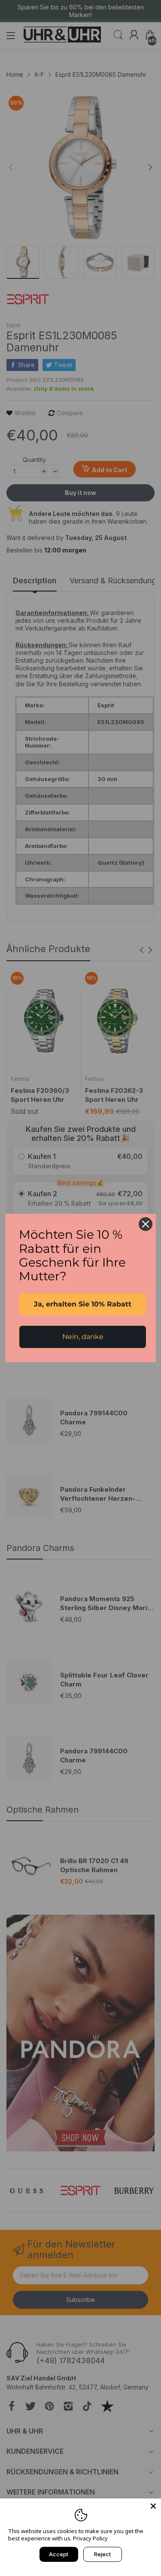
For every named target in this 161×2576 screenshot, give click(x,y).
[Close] (153, 2506)
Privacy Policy (90, 2538)
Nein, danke (83, 1337)
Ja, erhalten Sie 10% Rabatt (83, 1304)
